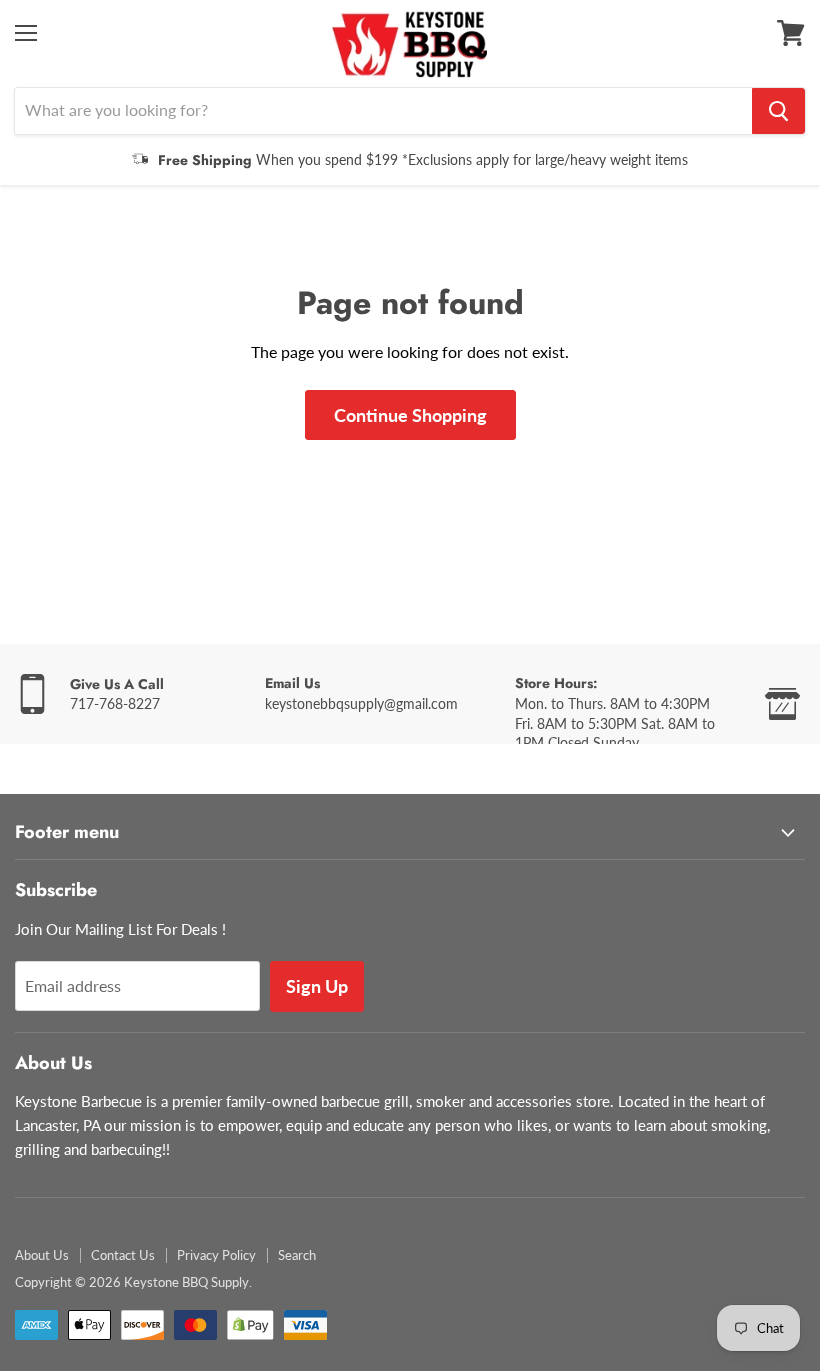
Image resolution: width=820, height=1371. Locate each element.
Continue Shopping (410, 415)
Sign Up (317, 986)
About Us (42, 1255)
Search (297, 1255)
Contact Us (123, 1255)
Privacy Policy (216, 1255)
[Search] (778, 111)
